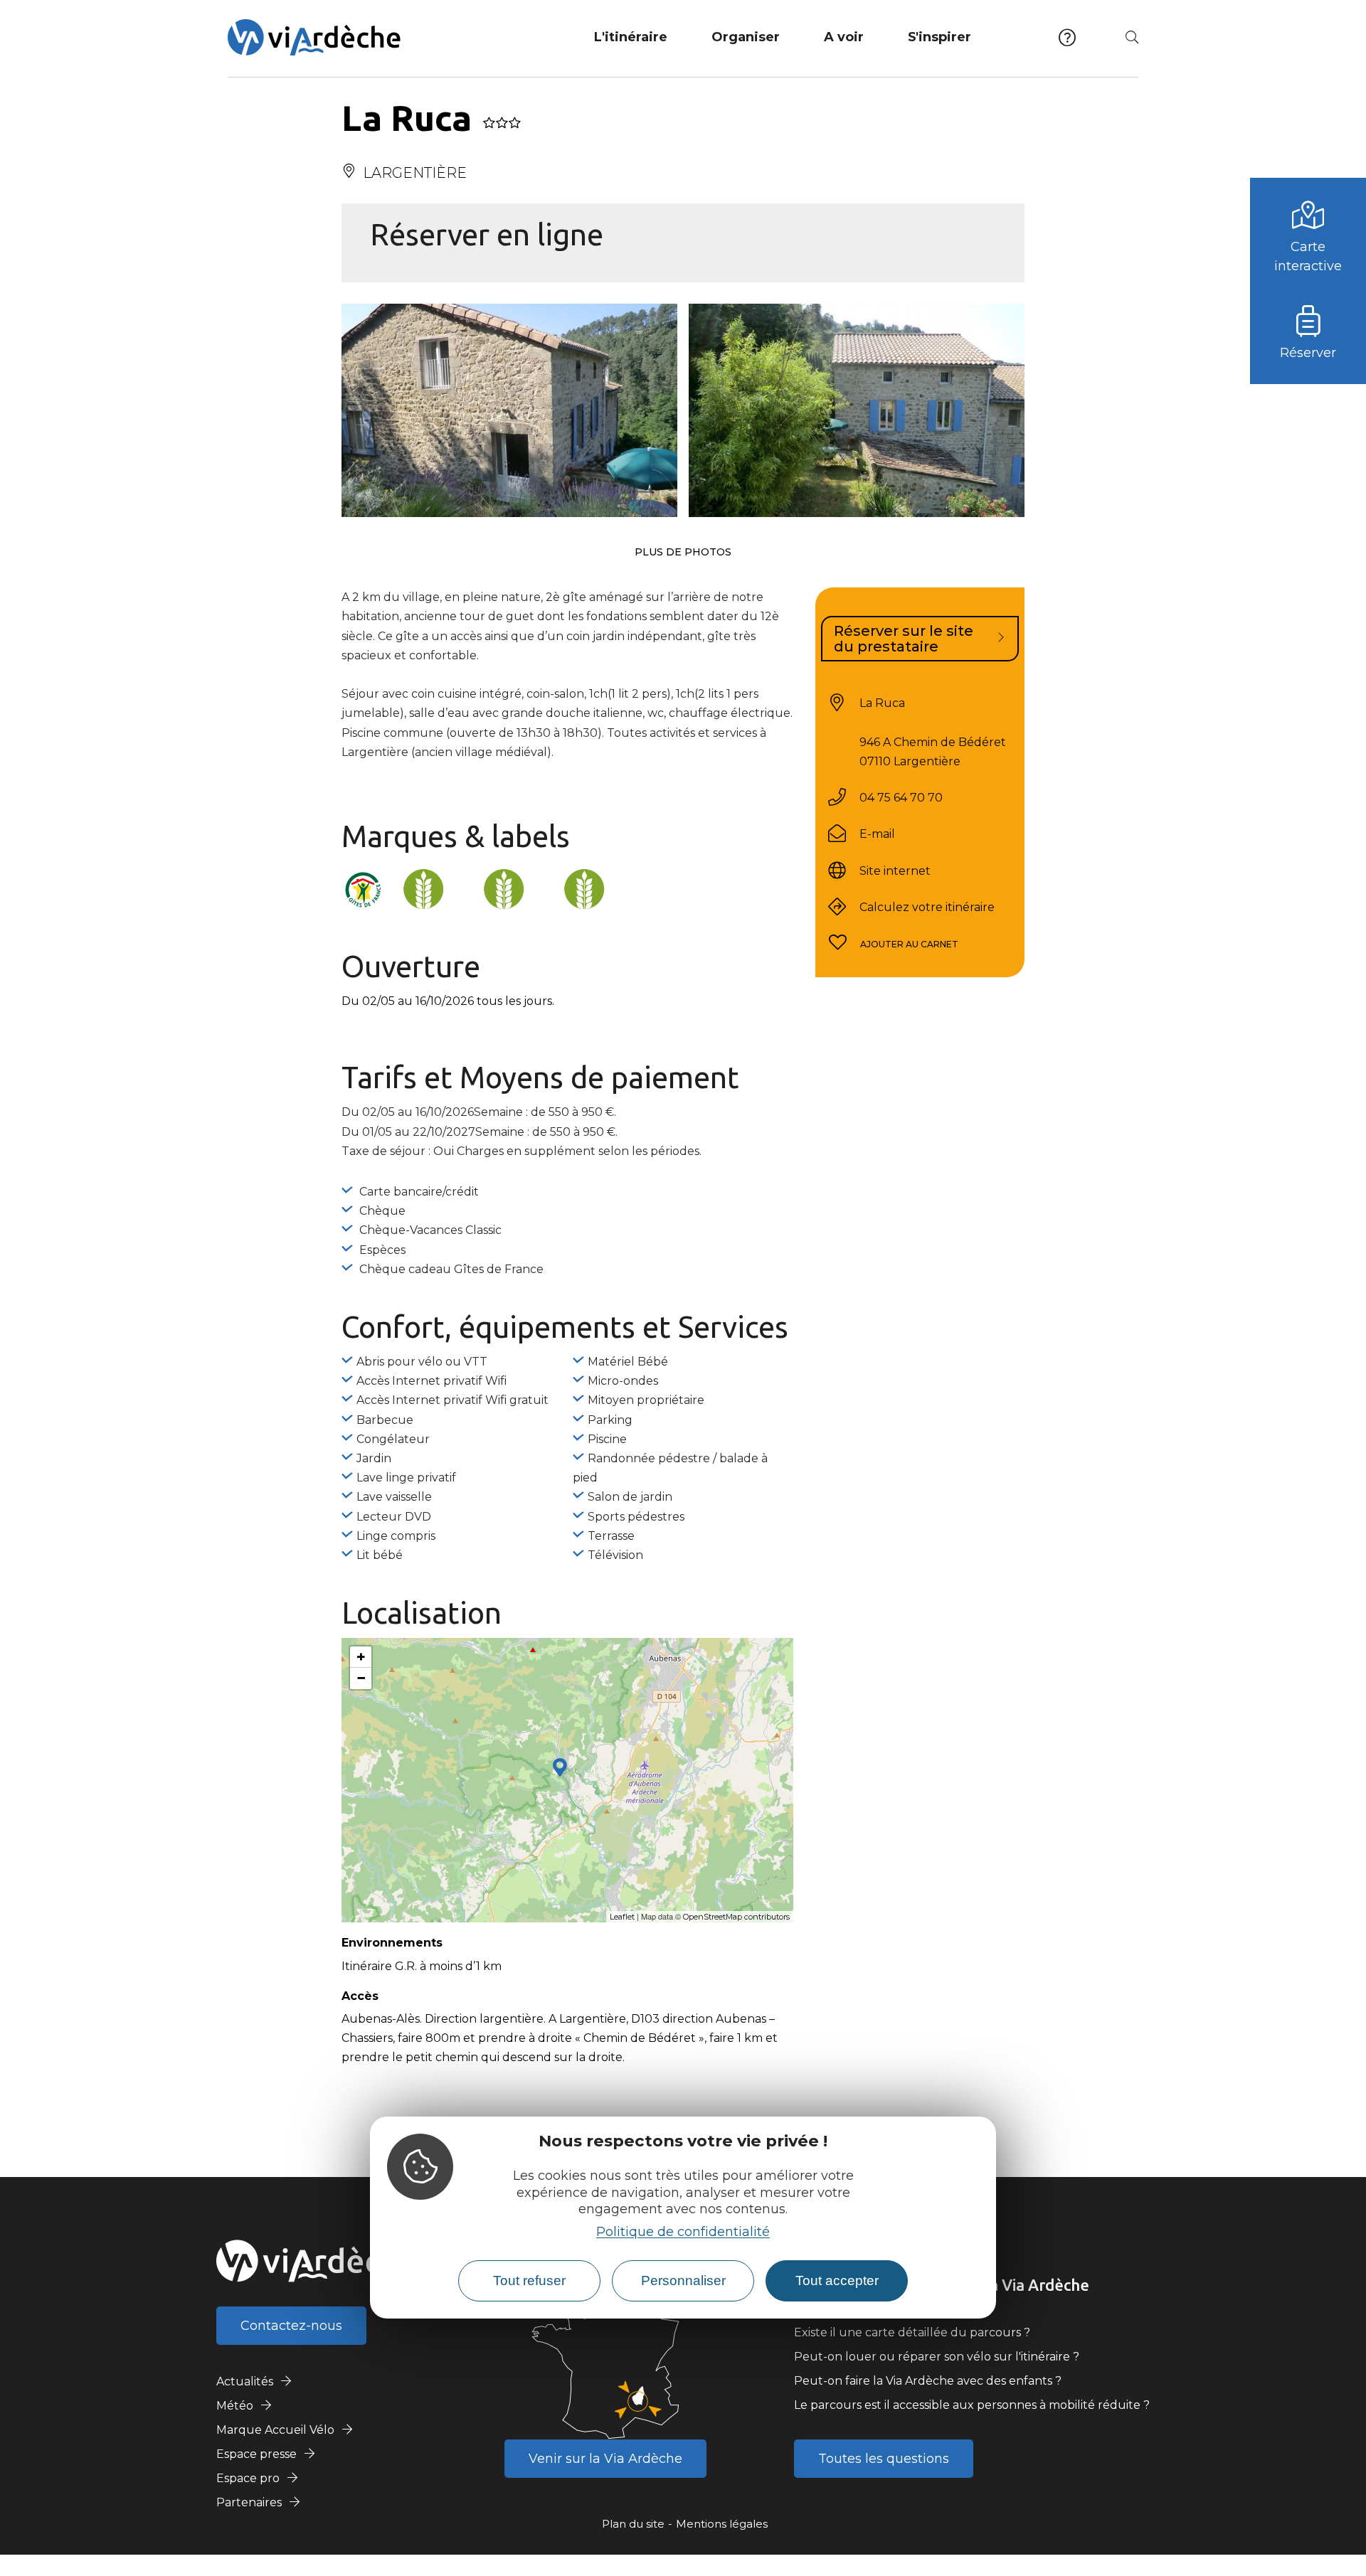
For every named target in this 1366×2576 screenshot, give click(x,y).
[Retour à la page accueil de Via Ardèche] (314, 37)
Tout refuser (529, 2280)
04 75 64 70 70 (901, 798)
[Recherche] (1132, 37)
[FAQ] (1067, 37)
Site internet (895, 870)
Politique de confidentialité (683, 2231)
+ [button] (361, 1657)
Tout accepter (837, 2280)
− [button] (361, 1678)
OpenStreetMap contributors (736, 1917)
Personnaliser (683, 2280)
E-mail (877, 834)
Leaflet (622, 1917)
